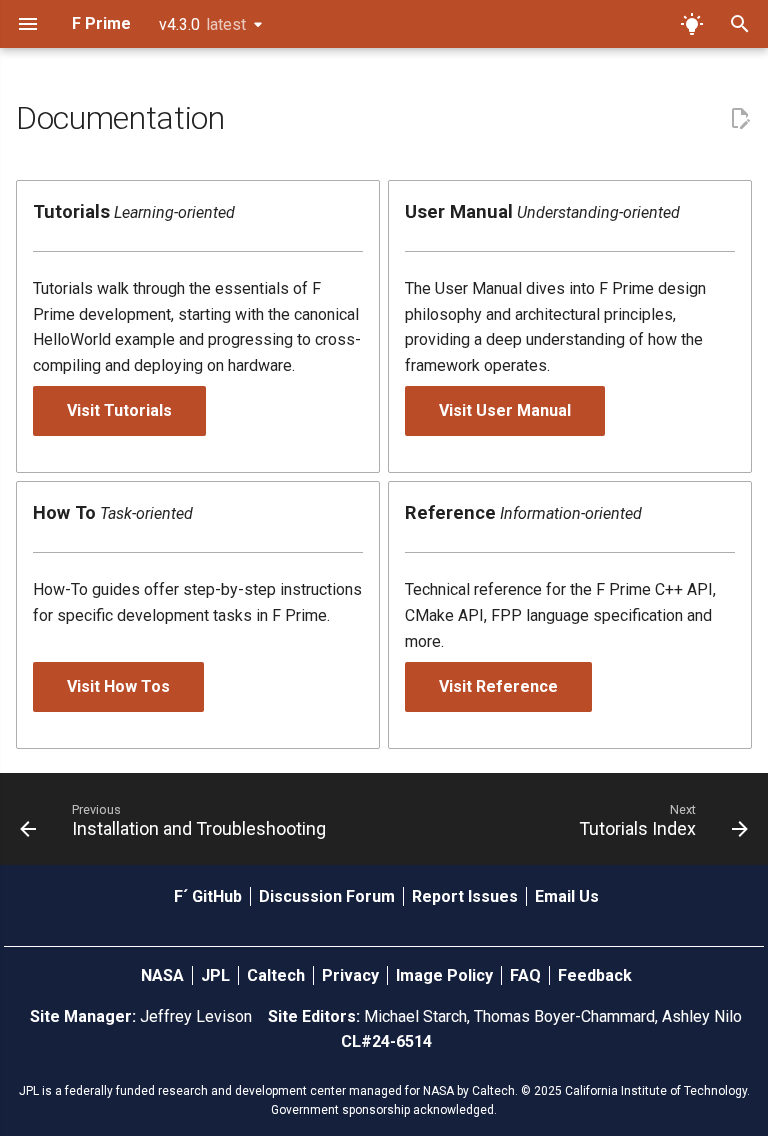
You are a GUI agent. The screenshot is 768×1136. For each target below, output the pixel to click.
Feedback (595, 975)
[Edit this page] (740, 119)
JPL (217, 975)
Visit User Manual (505, 410)
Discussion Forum (329, 896)
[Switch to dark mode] (692, 24)
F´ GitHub (210, 896)
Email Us (567, 896)
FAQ (527, 975)
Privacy (352, 975)
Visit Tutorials (119, 410)
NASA (164, 975)
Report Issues (467, 896)
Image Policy (446, 975)
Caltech (278, 975)
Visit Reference (498, 686)
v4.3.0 (202, 24)
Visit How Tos (118, 686)
